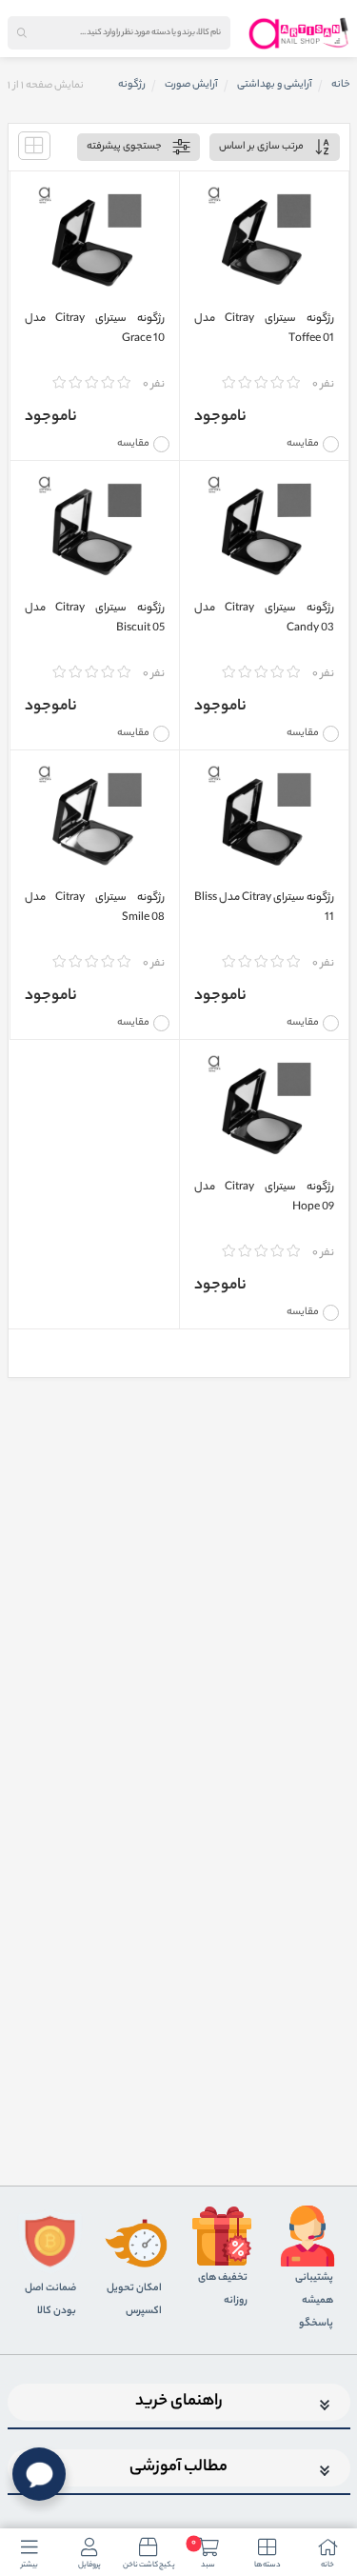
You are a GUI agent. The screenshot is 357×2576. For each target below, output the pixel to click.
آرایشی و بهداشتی (275, 85)
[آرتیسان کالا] (299, 33)
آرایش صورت (191, 85)
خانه (341, 85)
